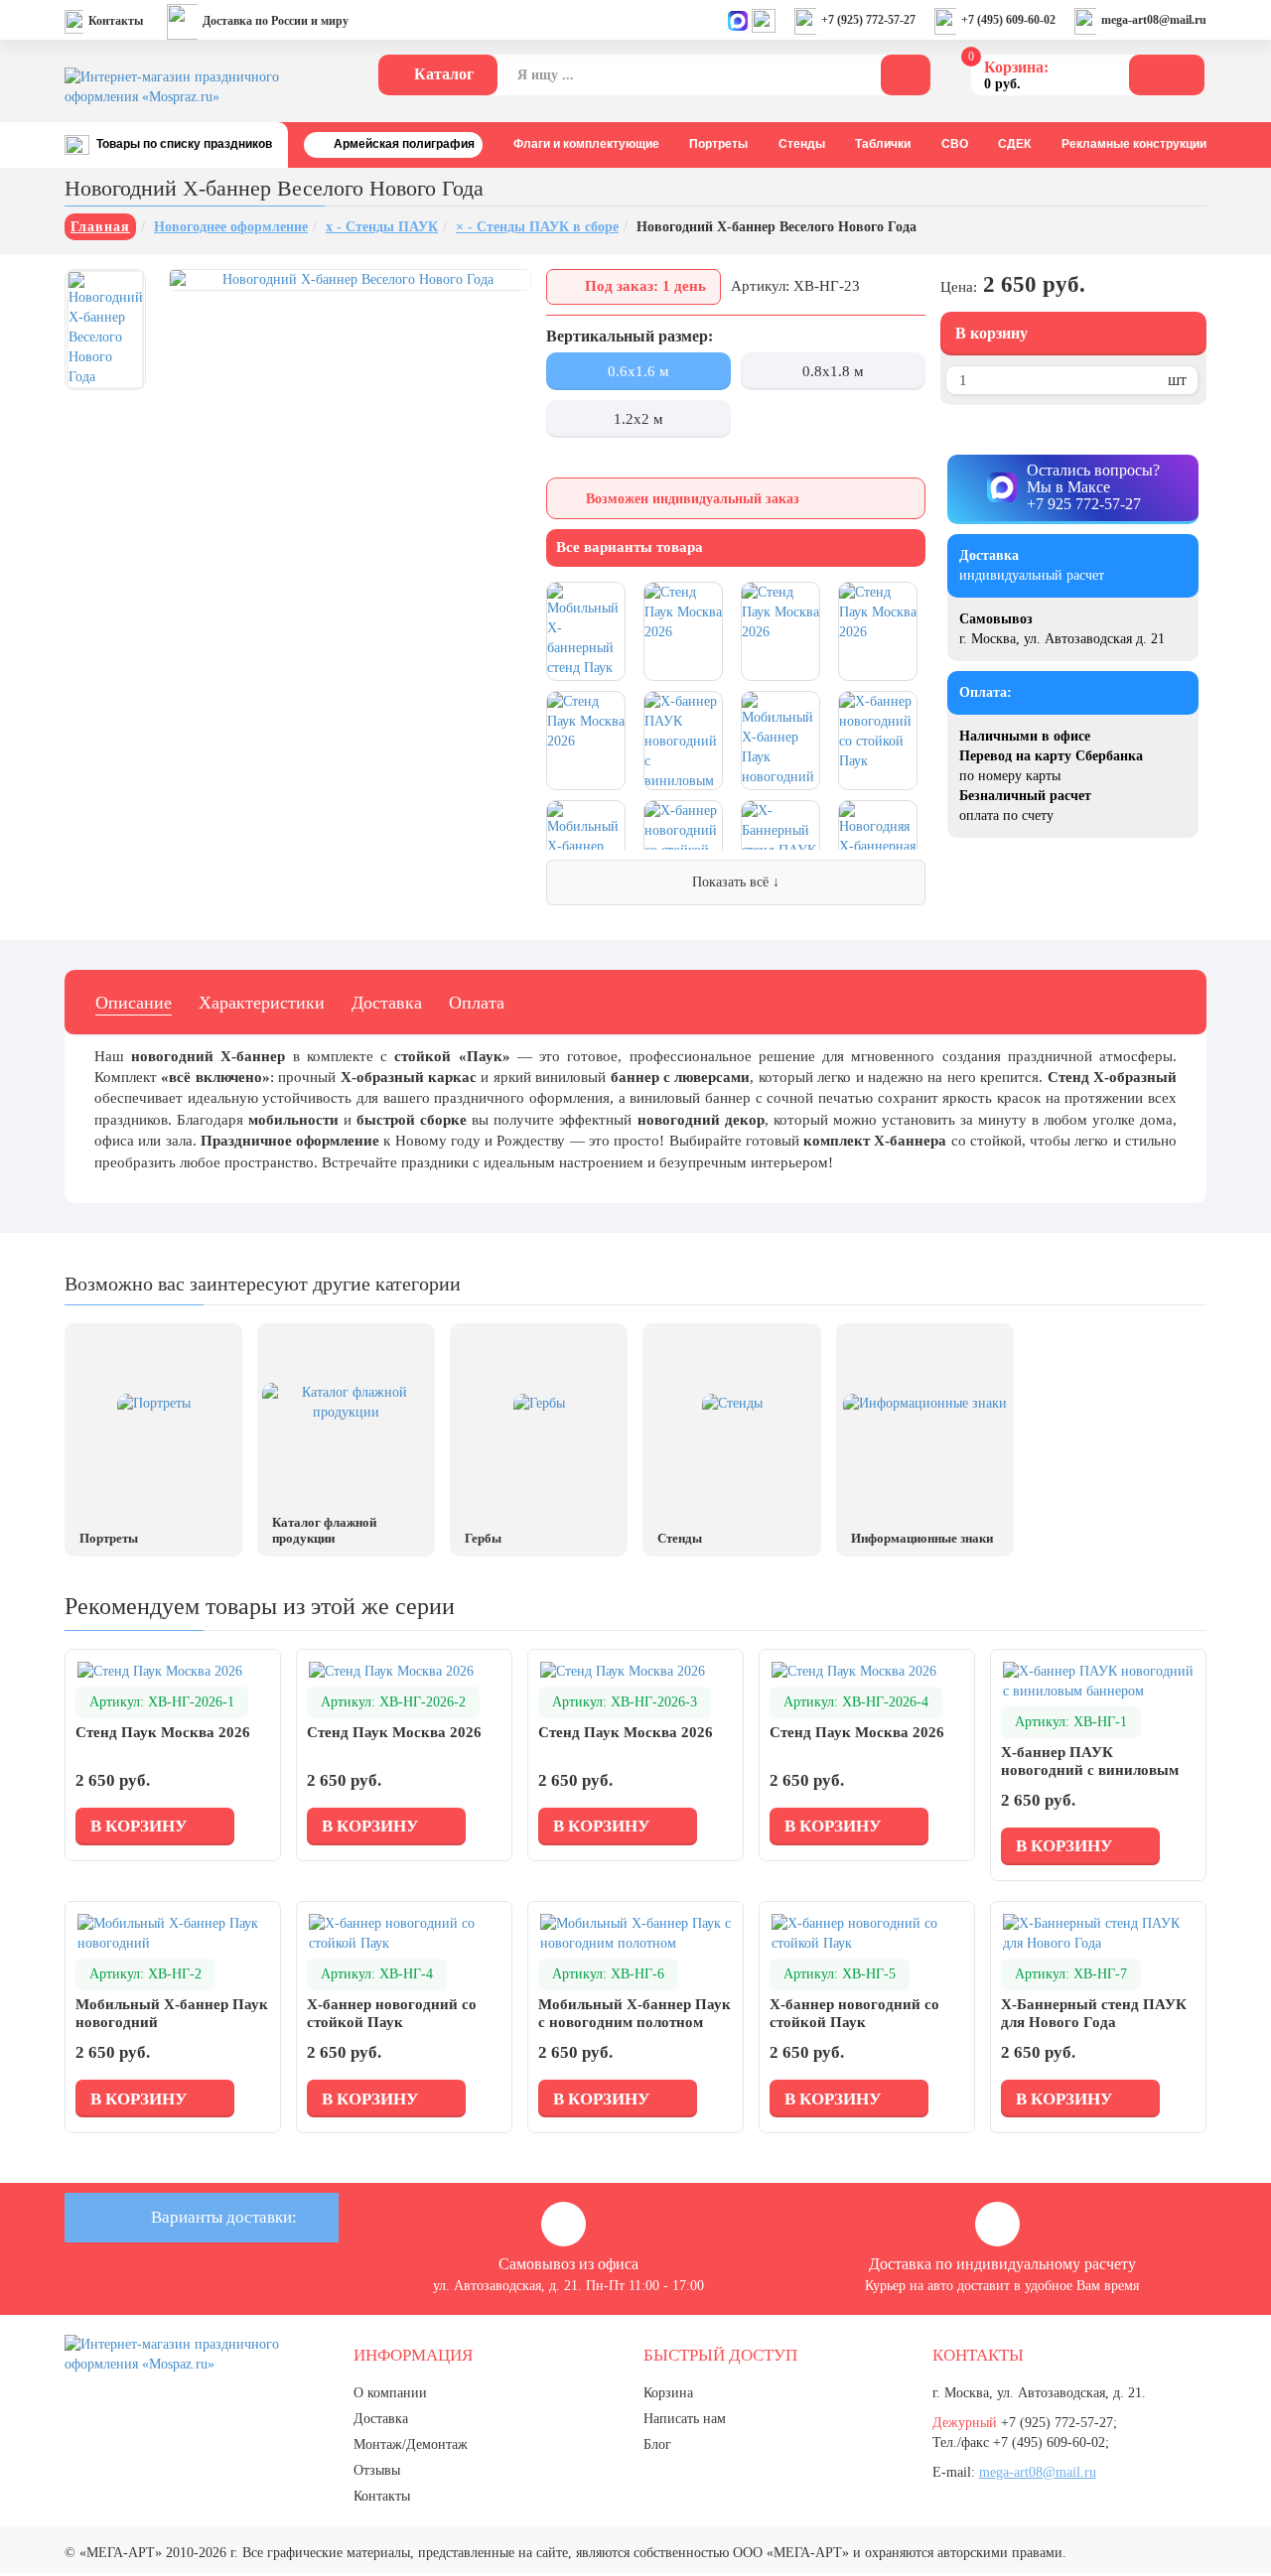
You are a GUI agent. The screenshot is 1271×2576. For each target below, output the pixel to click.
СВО (955, 144)
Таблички (883, 144)
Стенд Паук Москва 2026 (163, 1732)
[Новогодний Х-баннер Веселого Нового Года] (105, 330)
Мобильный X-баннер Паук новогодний (172, 2013)
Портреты (718, 144)
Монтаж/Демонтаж (411, 2444)
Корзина (668, 2393)
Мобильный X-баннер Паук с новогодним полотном (635, 2013)
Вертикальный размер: (630, 336)
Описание (134, 1003)
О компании (390, 2393)
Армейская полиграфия (404, 144)
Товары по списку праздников (184, 144)
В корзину (991, 333)
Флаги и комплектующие (586, 144)
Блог (657, 2444)
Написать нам (685, 2419)
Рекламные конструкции (1134, 144)
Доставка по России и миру (276, 21)
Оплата (477, 1003)
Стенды (802, 144)
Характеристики (262, 1003)
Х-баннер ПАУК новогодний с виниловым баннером (1090, 1770)
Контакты (116, 21)
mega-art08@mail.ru (1154, 20)
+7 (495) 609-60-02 (1008, 20)
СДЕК (1014, 144)
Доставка (387, 1003)
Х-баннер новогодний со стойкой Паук (392, 2013)
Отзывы (377, 2470)
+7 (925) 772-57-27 (868, 20)
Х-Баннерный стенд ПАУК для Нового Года (1094, 2013)
